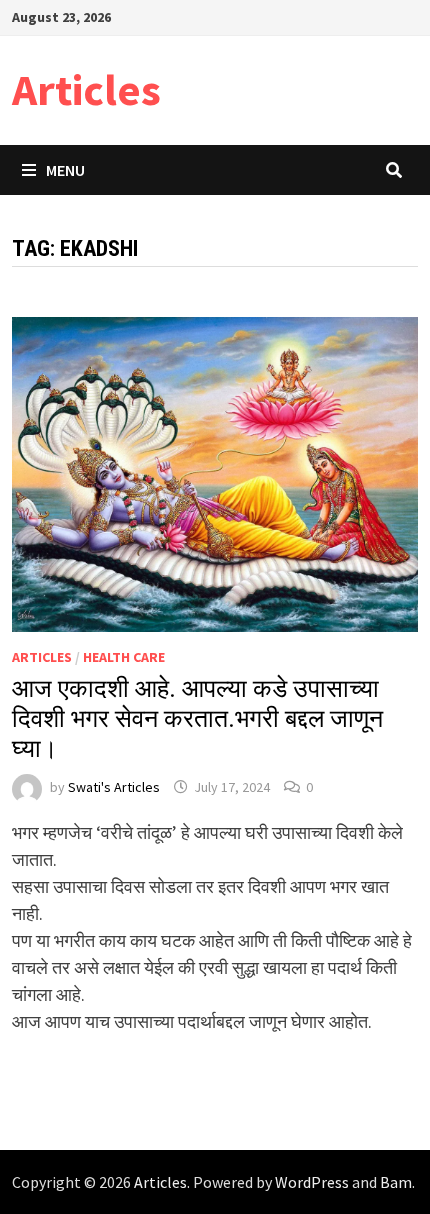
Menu (65, 170)
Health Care (124, 657)
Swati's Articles (114, 787)
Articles (86, 89)
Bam (396, 1182)
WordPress (312, 1182)
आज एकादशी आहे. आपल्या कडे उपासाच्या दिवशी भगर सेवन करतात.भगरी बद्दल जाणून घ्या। (197, 718)
